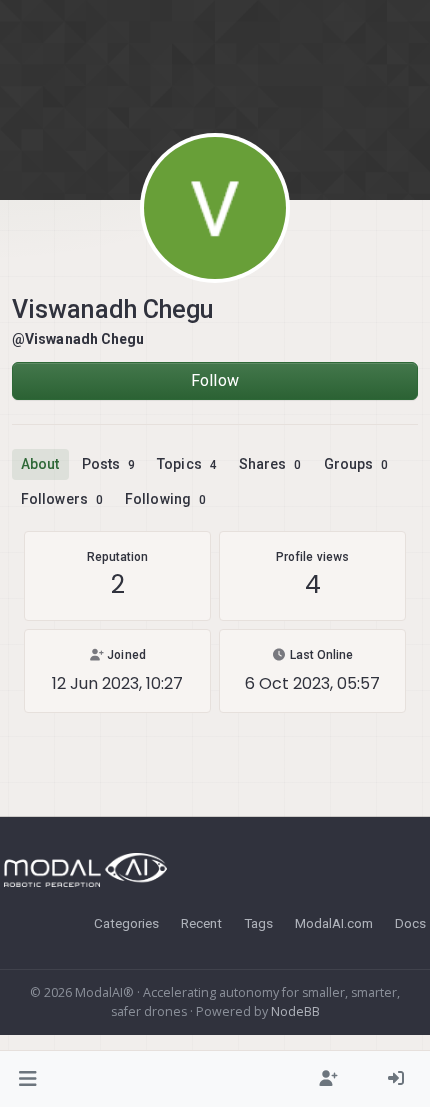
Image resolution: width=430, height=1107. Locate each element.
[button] (28, 1079)
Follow (215, 380)
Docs (410, 923)
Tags (258, 923)
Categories (126, 923)
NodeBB (295, 1011)
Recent (201, 923)
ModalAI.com (334, 923)
